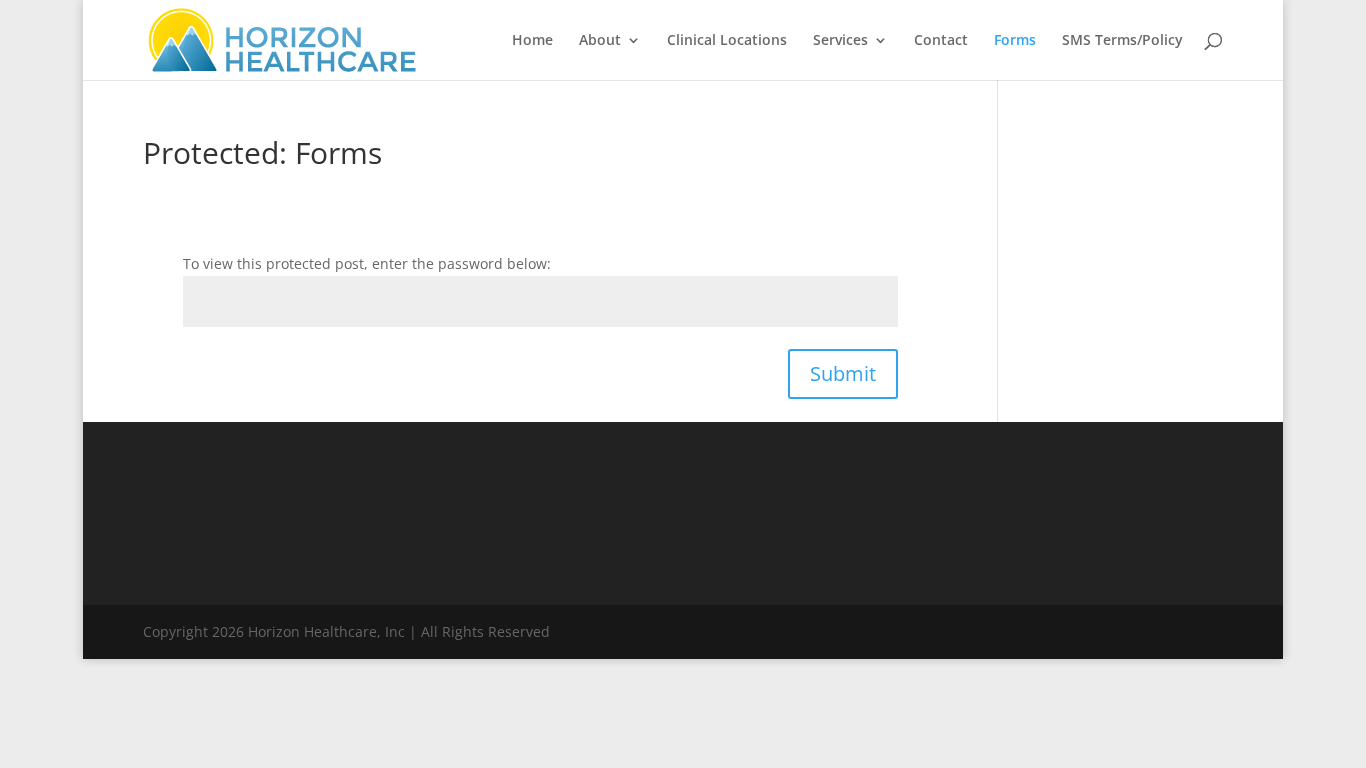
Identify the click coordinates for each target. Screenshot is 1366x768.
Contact (941, 41)
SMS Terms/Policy (1122, 41)
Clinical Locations (727, 41)
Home (532, 41)
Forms (1015, 41)
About (600, 41)
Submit (843, 373)
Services (840, 41)
